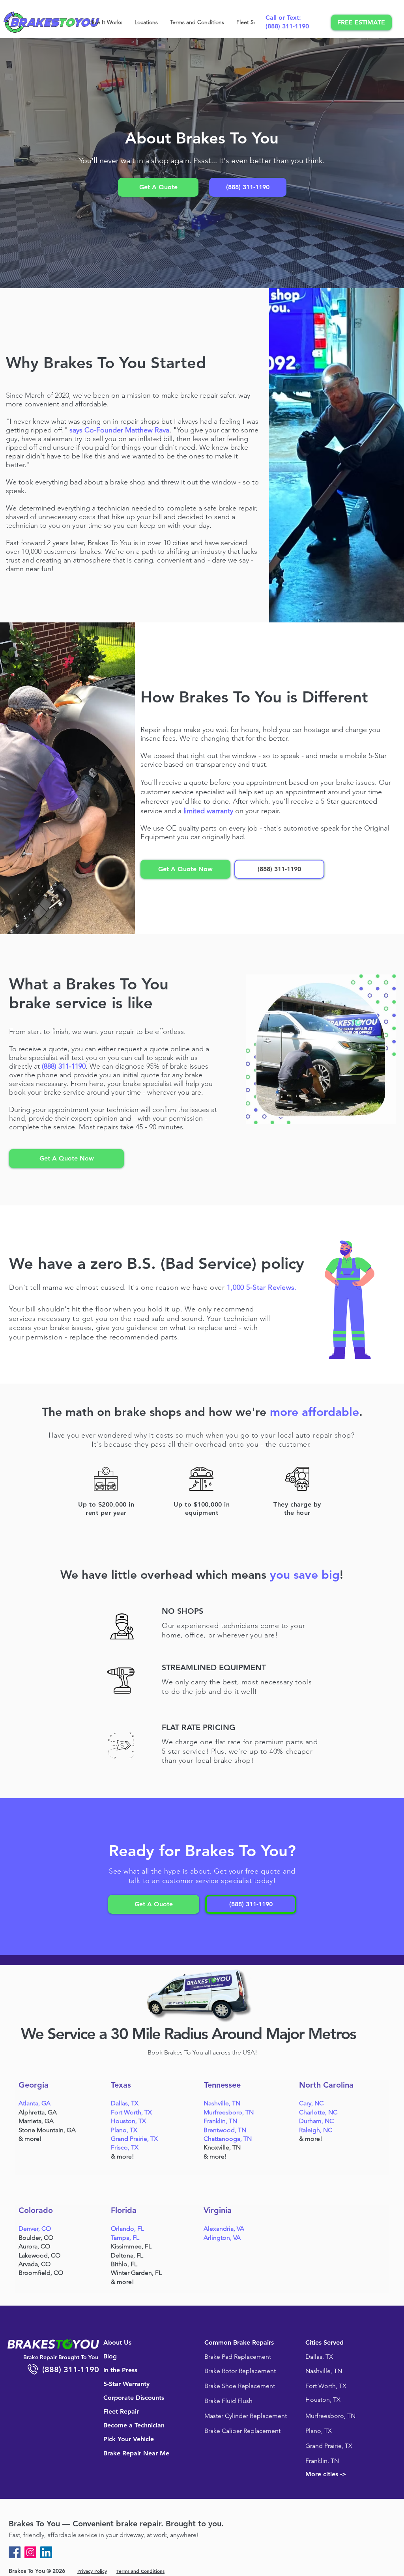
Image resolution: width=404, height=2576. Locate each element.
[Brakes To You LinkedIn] (46, 2552)
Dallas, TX (125, 2103)
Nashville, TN (222, 2103)
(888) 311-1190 (287, 26)
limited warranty (208, 811)
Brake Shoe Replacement (240, 2386)
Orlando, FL (127, 2229)
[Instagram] (30, 2552)
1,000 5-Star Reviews (261, 1287)
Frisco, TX (125, 2147)
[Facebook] (15, 2552)
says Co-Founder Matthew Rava (119, 430)
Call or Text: (283, 18)
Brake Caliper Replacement (242, 2431)
